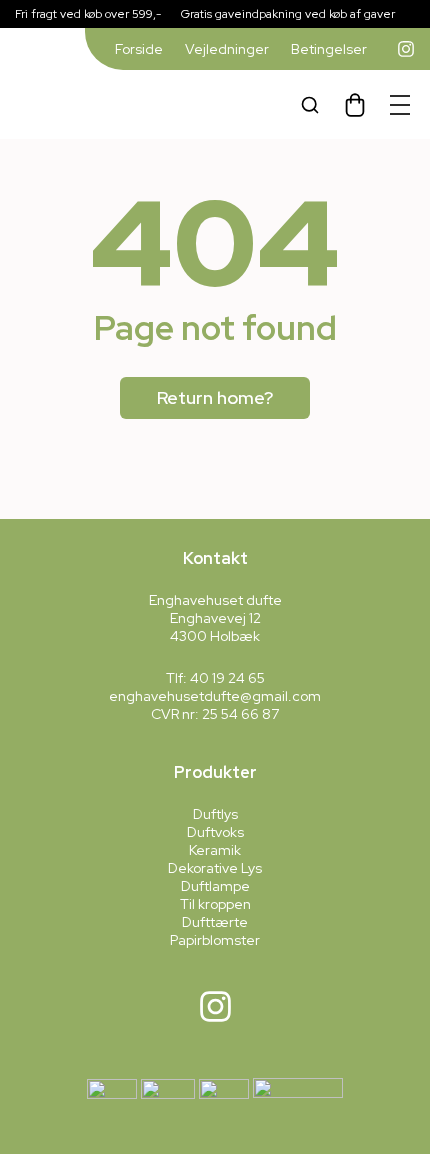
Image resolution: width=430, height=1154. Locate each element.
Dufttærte (215, 922)
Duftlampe (215, 886)
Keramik (215, 850)
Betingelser (329, 49)
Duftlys (215, 814)
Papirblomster (215, 940)
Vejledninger (227, 49)
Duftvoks (215, 832)
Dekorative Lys (215, 868)
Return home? (215, 397)
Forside (139, 49)
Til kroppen (215, 904)
